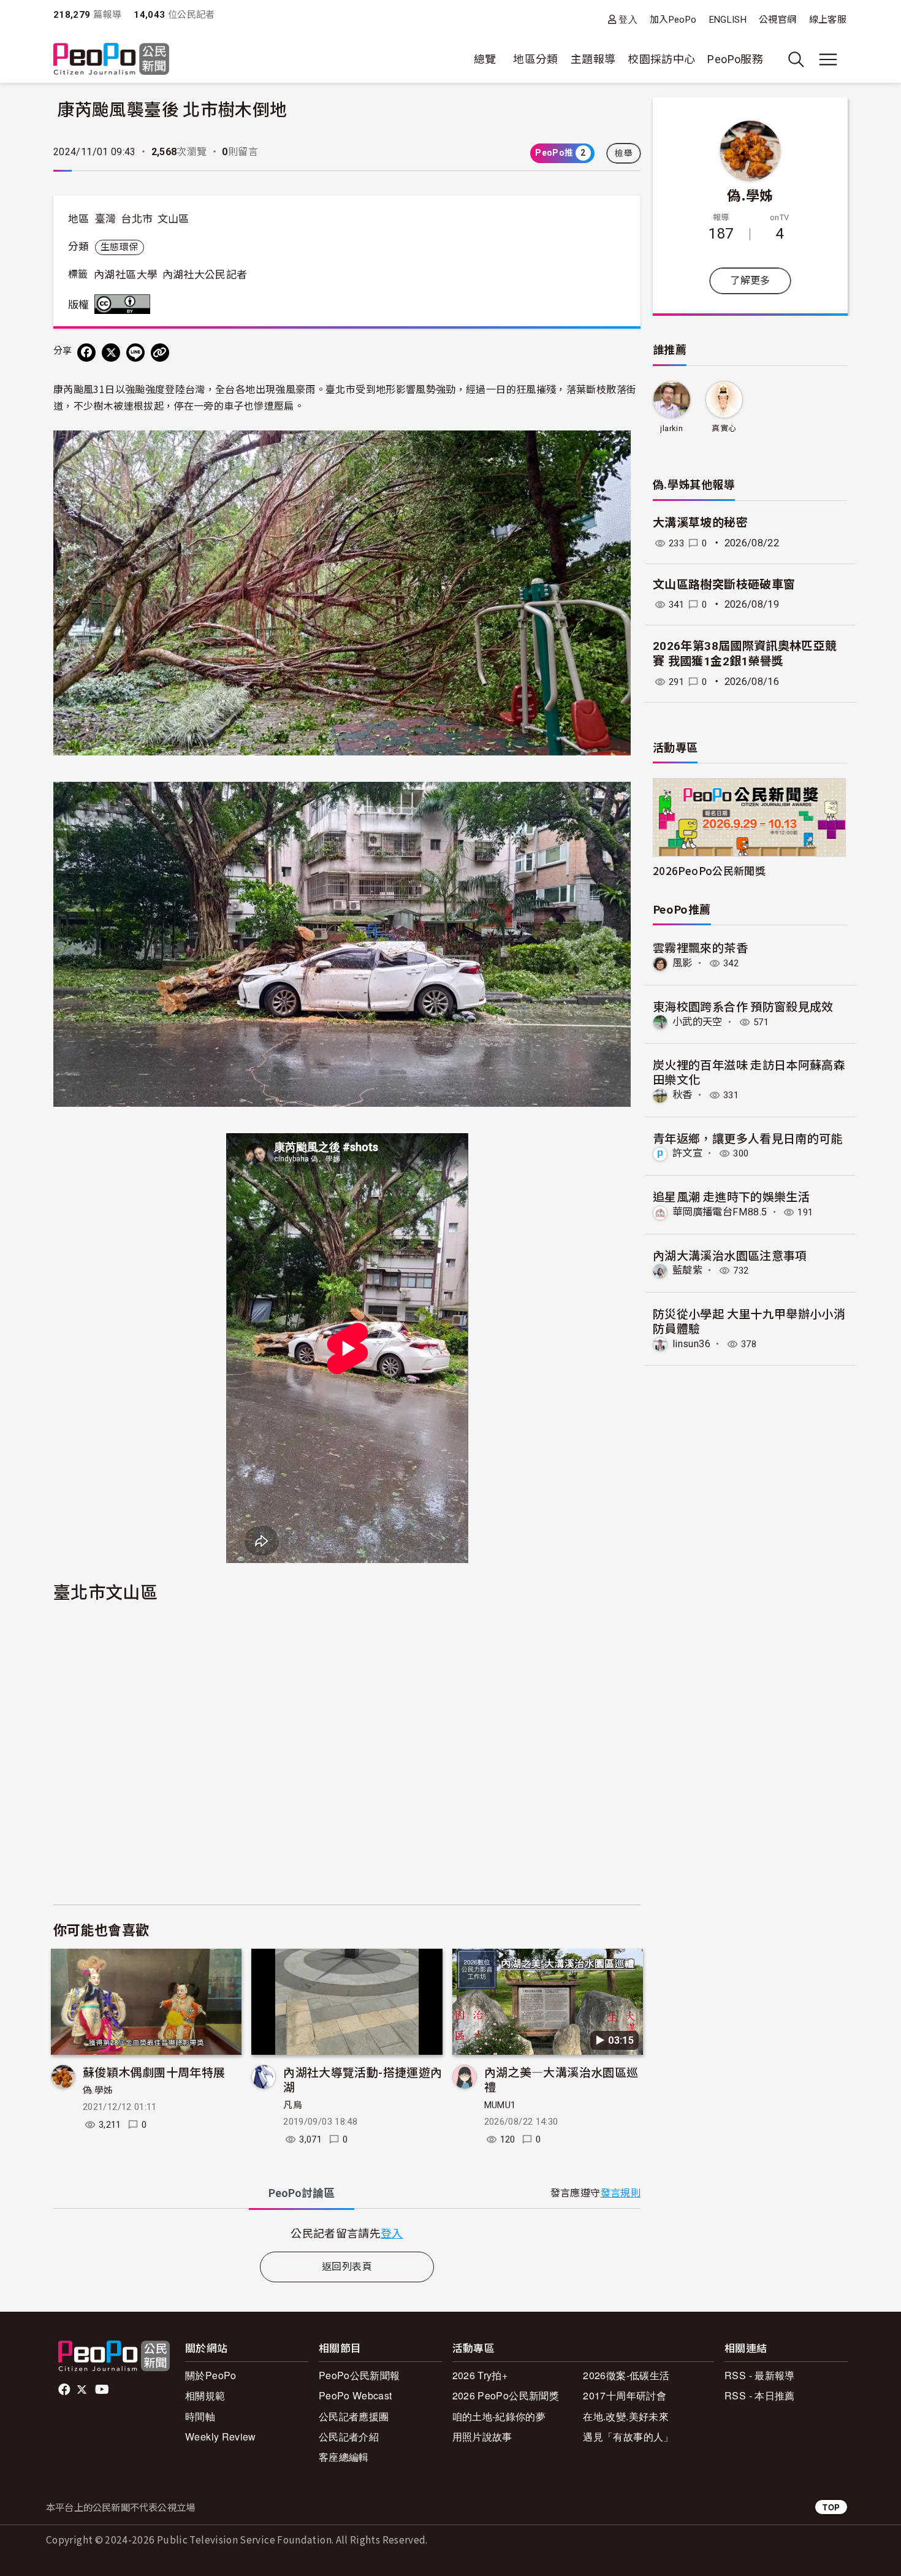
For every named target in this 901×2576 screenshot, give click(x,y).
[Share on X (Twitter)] (111, 353)
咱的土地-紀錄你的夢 (499, 2416)
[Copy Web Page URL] (160, 353)
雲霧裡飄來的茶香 (700, 947)
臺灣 (106, 219)
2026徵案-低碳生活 (626, 2375)
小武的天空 (698, 1022)
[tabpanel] (347, 2233)
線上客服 (828, 20)
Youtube (103, 2390)
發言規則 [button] (621, 2193)
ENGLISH (728, 20)
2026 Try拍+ (480, 2375)
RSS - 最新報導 (760, 2375)
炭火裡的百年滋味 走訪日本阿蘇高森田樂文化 (749, 1072)
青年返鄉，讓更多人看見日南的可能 (748, 1138)
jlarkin (671, 428)
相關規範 (205, 2395)
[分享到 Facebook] (86, 353)
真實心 (724, 428)
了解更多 (750, 281)
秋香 (682, 1095)
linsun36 (691, 1344)
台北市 (137, 219)
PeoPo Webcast (355, 2395)
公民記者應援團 (354, 2416)
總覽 (485, 59)
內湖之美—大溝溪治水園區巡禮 (561, 2079)
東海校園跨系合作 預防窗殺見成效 (743, 1006)
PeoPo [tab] (302, 2193)
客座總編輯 (344, 2457)
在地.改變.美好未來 (626, 2416)
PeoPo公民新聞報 (359, 2375)
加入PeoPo (673, 20)
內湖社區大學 (126, 275)
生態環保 (119, 247)
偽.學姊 (98, 2090)
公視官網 (777, 20)
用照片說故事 (482, 2436)
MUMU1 (500, 2105)
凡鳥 (293, 2105)
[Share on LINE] (135, 353)
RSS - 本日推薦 (760, 2395)
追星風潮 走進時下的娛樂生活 (731, 1196)
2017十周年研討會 (625, 2395)
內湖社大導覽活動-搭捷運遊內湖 (363, 2079)
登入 (628, 19)
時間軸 (200, 2416)
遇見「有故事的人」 (628, 2436)
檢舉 (624, 153)
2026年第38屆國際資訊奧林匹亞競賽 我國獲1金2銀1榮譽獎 (745, 654)
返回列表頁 (347, 2267)
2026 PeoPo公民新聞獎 (506, 2395)
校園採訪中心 (661, 59)
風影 (682, 963)
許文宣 (687, 1153)
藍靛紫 (687, 1270)
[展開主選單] (828, 59)
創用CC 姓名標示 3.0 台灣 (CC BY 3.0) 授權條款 (125, 304)
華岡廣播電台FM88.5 (720, 1212)
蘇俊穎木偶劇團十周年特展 (154, 2072)
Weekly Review (221, 2436)
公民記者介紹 (349, 2436)
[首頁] (111, 60)
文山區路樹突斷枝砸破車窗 (724, 585)
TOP (831, 2507)
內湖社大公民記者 (205, 275)
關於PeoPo (211, 2375)
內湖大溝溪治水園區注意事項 (730, 1255)
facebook (65, 2390)
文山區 (173, 219)
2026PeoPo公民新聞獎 (709, 870)
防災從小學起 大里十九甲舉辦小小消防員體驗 (749, 1320)
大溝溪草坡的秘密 (700, 523)
